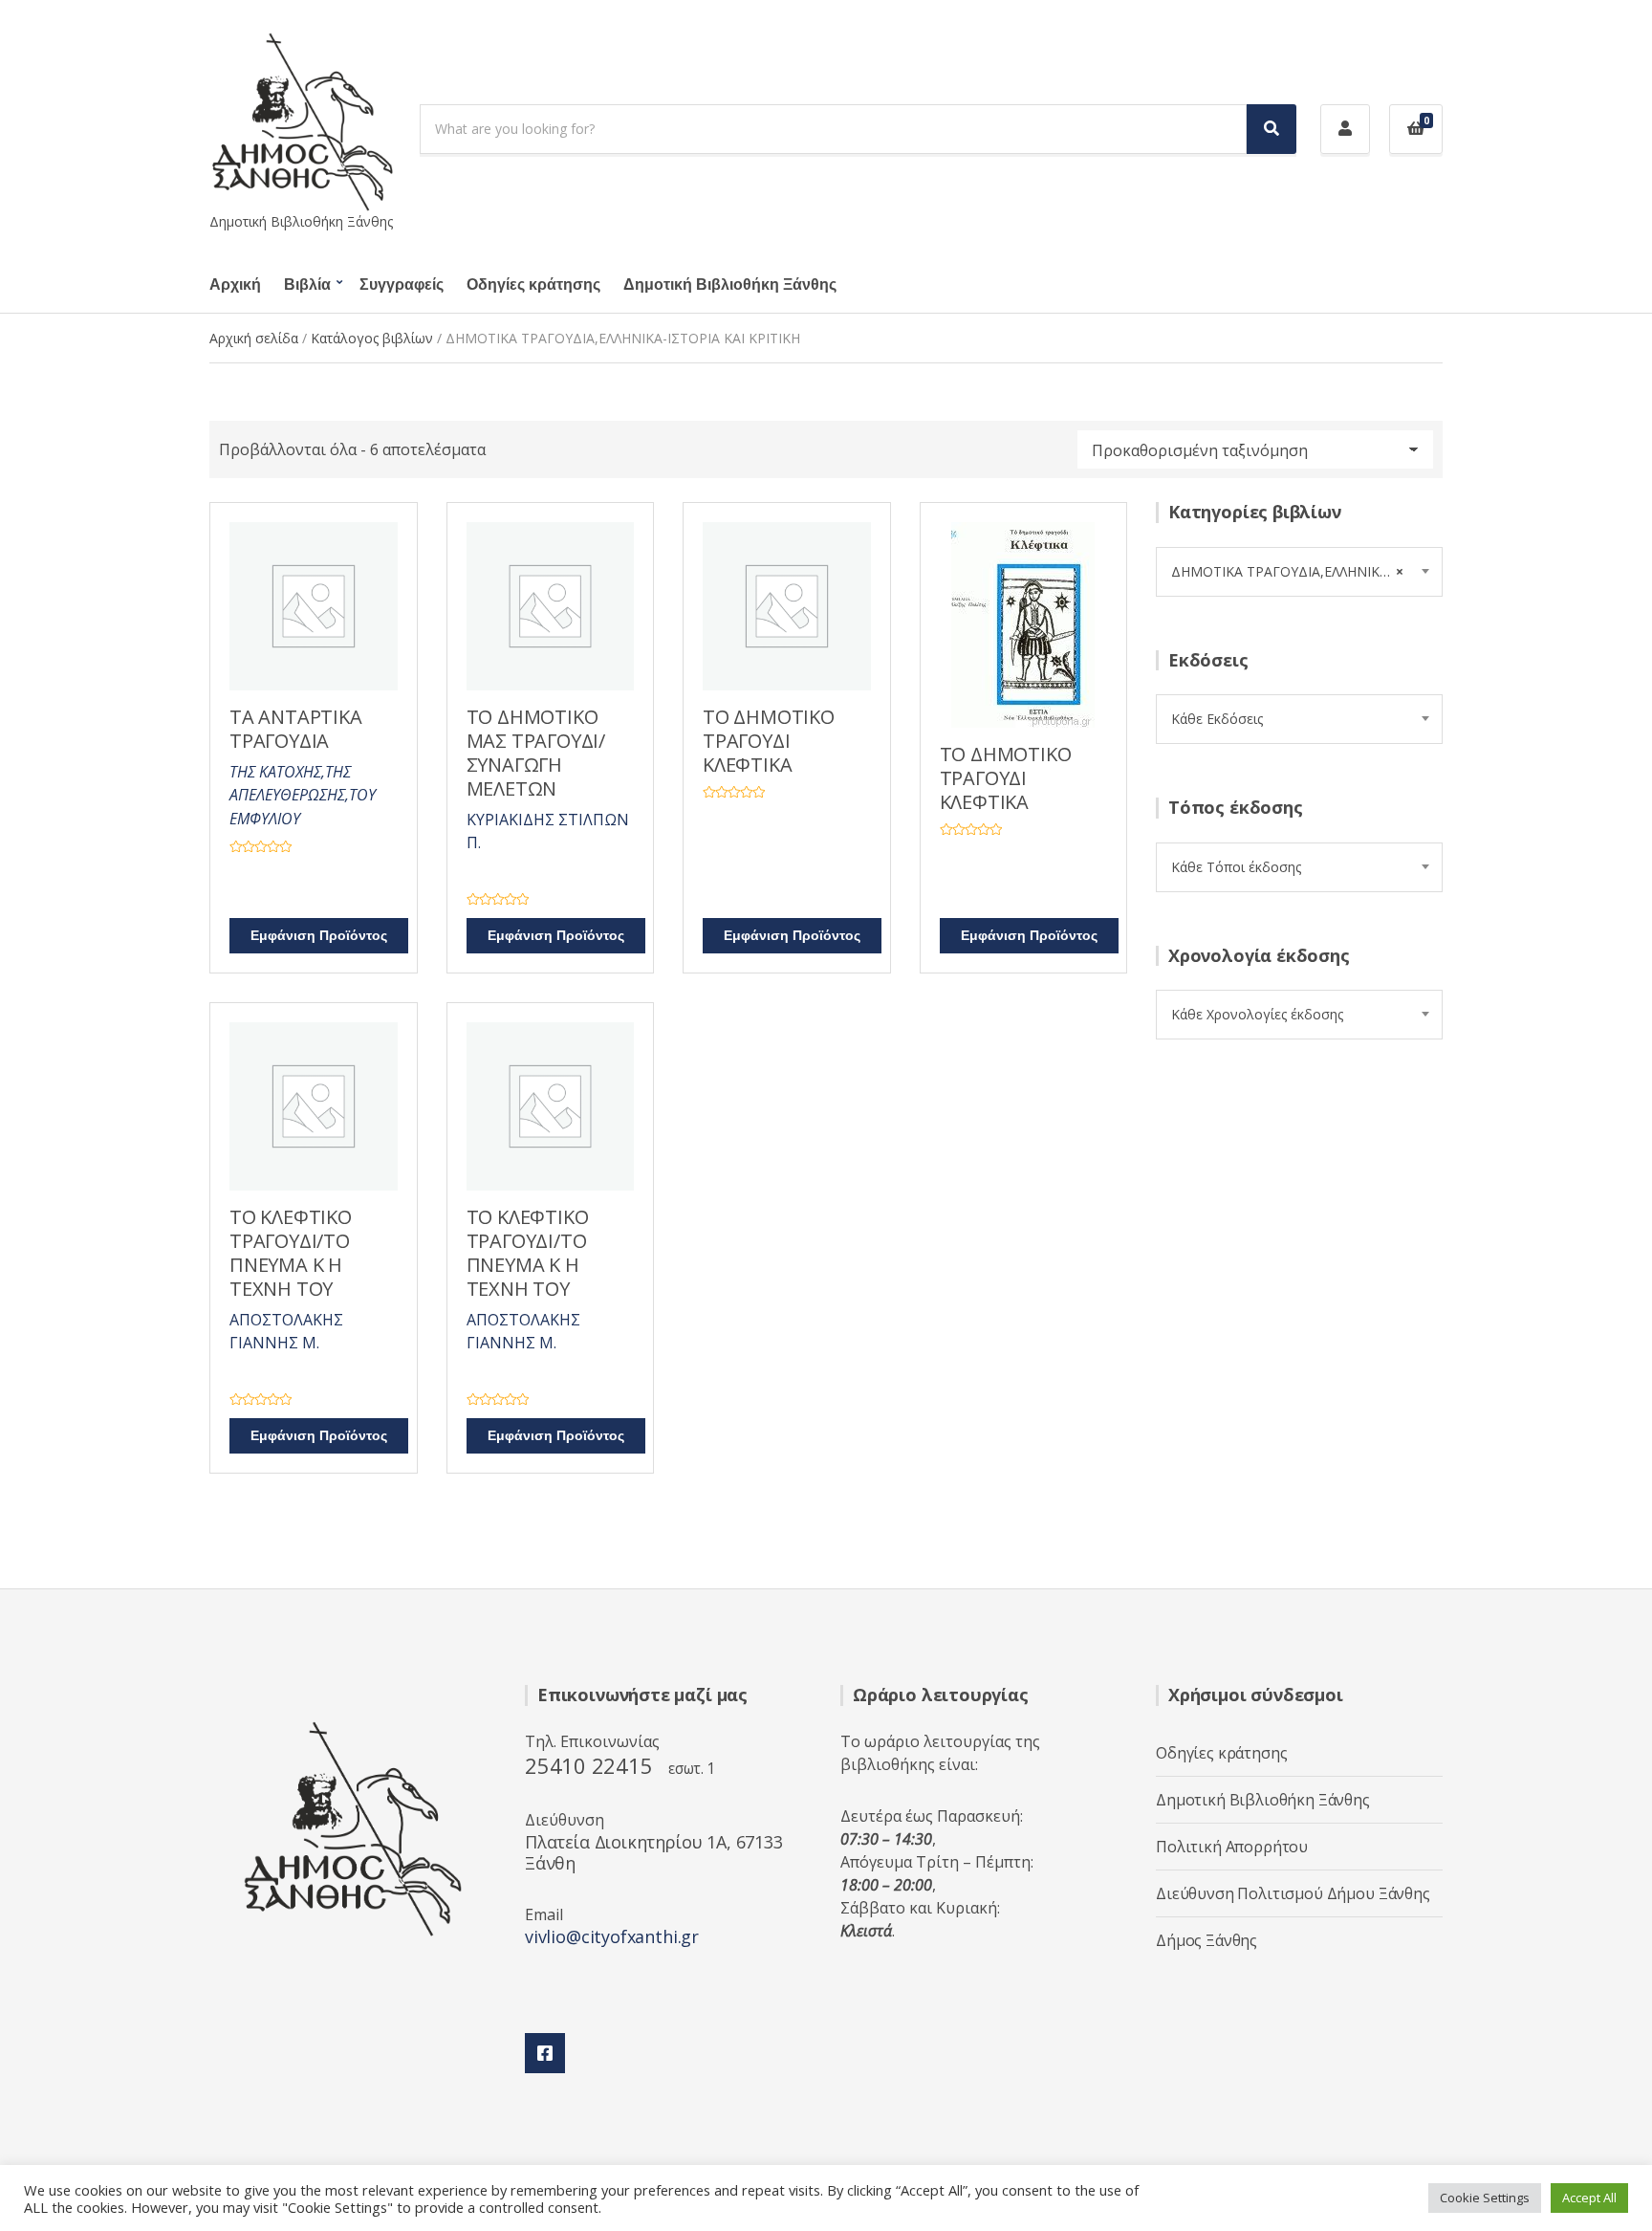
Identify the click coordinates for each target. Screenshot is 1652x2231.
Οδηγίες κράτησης (533, 285)
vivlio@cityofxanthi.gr (612, 1936)
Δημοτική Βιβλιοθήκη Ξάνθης (730, 285)
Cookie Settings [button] (1485, 2198)
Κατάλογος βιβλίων (372, 338)
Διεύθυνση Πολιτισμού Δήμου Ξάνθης (1293, 1893)
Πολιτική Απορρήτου (1232, 1847)
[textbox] (1299, 719)
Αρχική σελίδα (254, 338)
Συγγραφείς (402, 285)
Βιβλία (307, 285)
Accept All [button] (1589, 2198)
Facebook (545, 2053)
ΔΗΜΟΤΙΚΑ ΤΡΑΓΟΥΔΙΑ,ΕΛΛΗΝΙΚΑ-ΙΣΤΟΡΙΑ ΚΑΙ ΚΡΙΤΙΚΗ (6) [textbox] (1306, 571)
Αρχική (235, 285)
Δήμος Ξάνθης (1206, 1940)
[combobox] (1299, 572)
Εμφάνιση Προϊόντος (319, 936)
